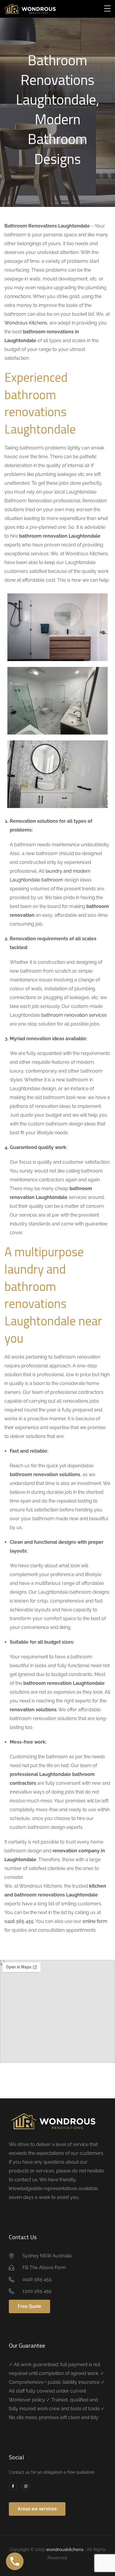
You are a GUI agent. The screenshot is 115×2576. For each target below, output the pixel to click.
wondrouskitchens (65, 2550)
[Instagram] (26, 2486)
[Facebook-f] (13, 2486)
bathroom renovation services (74, 1015)
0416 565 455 (19, 1921)
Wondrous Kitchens (26, 323)
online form (95, 1921)
